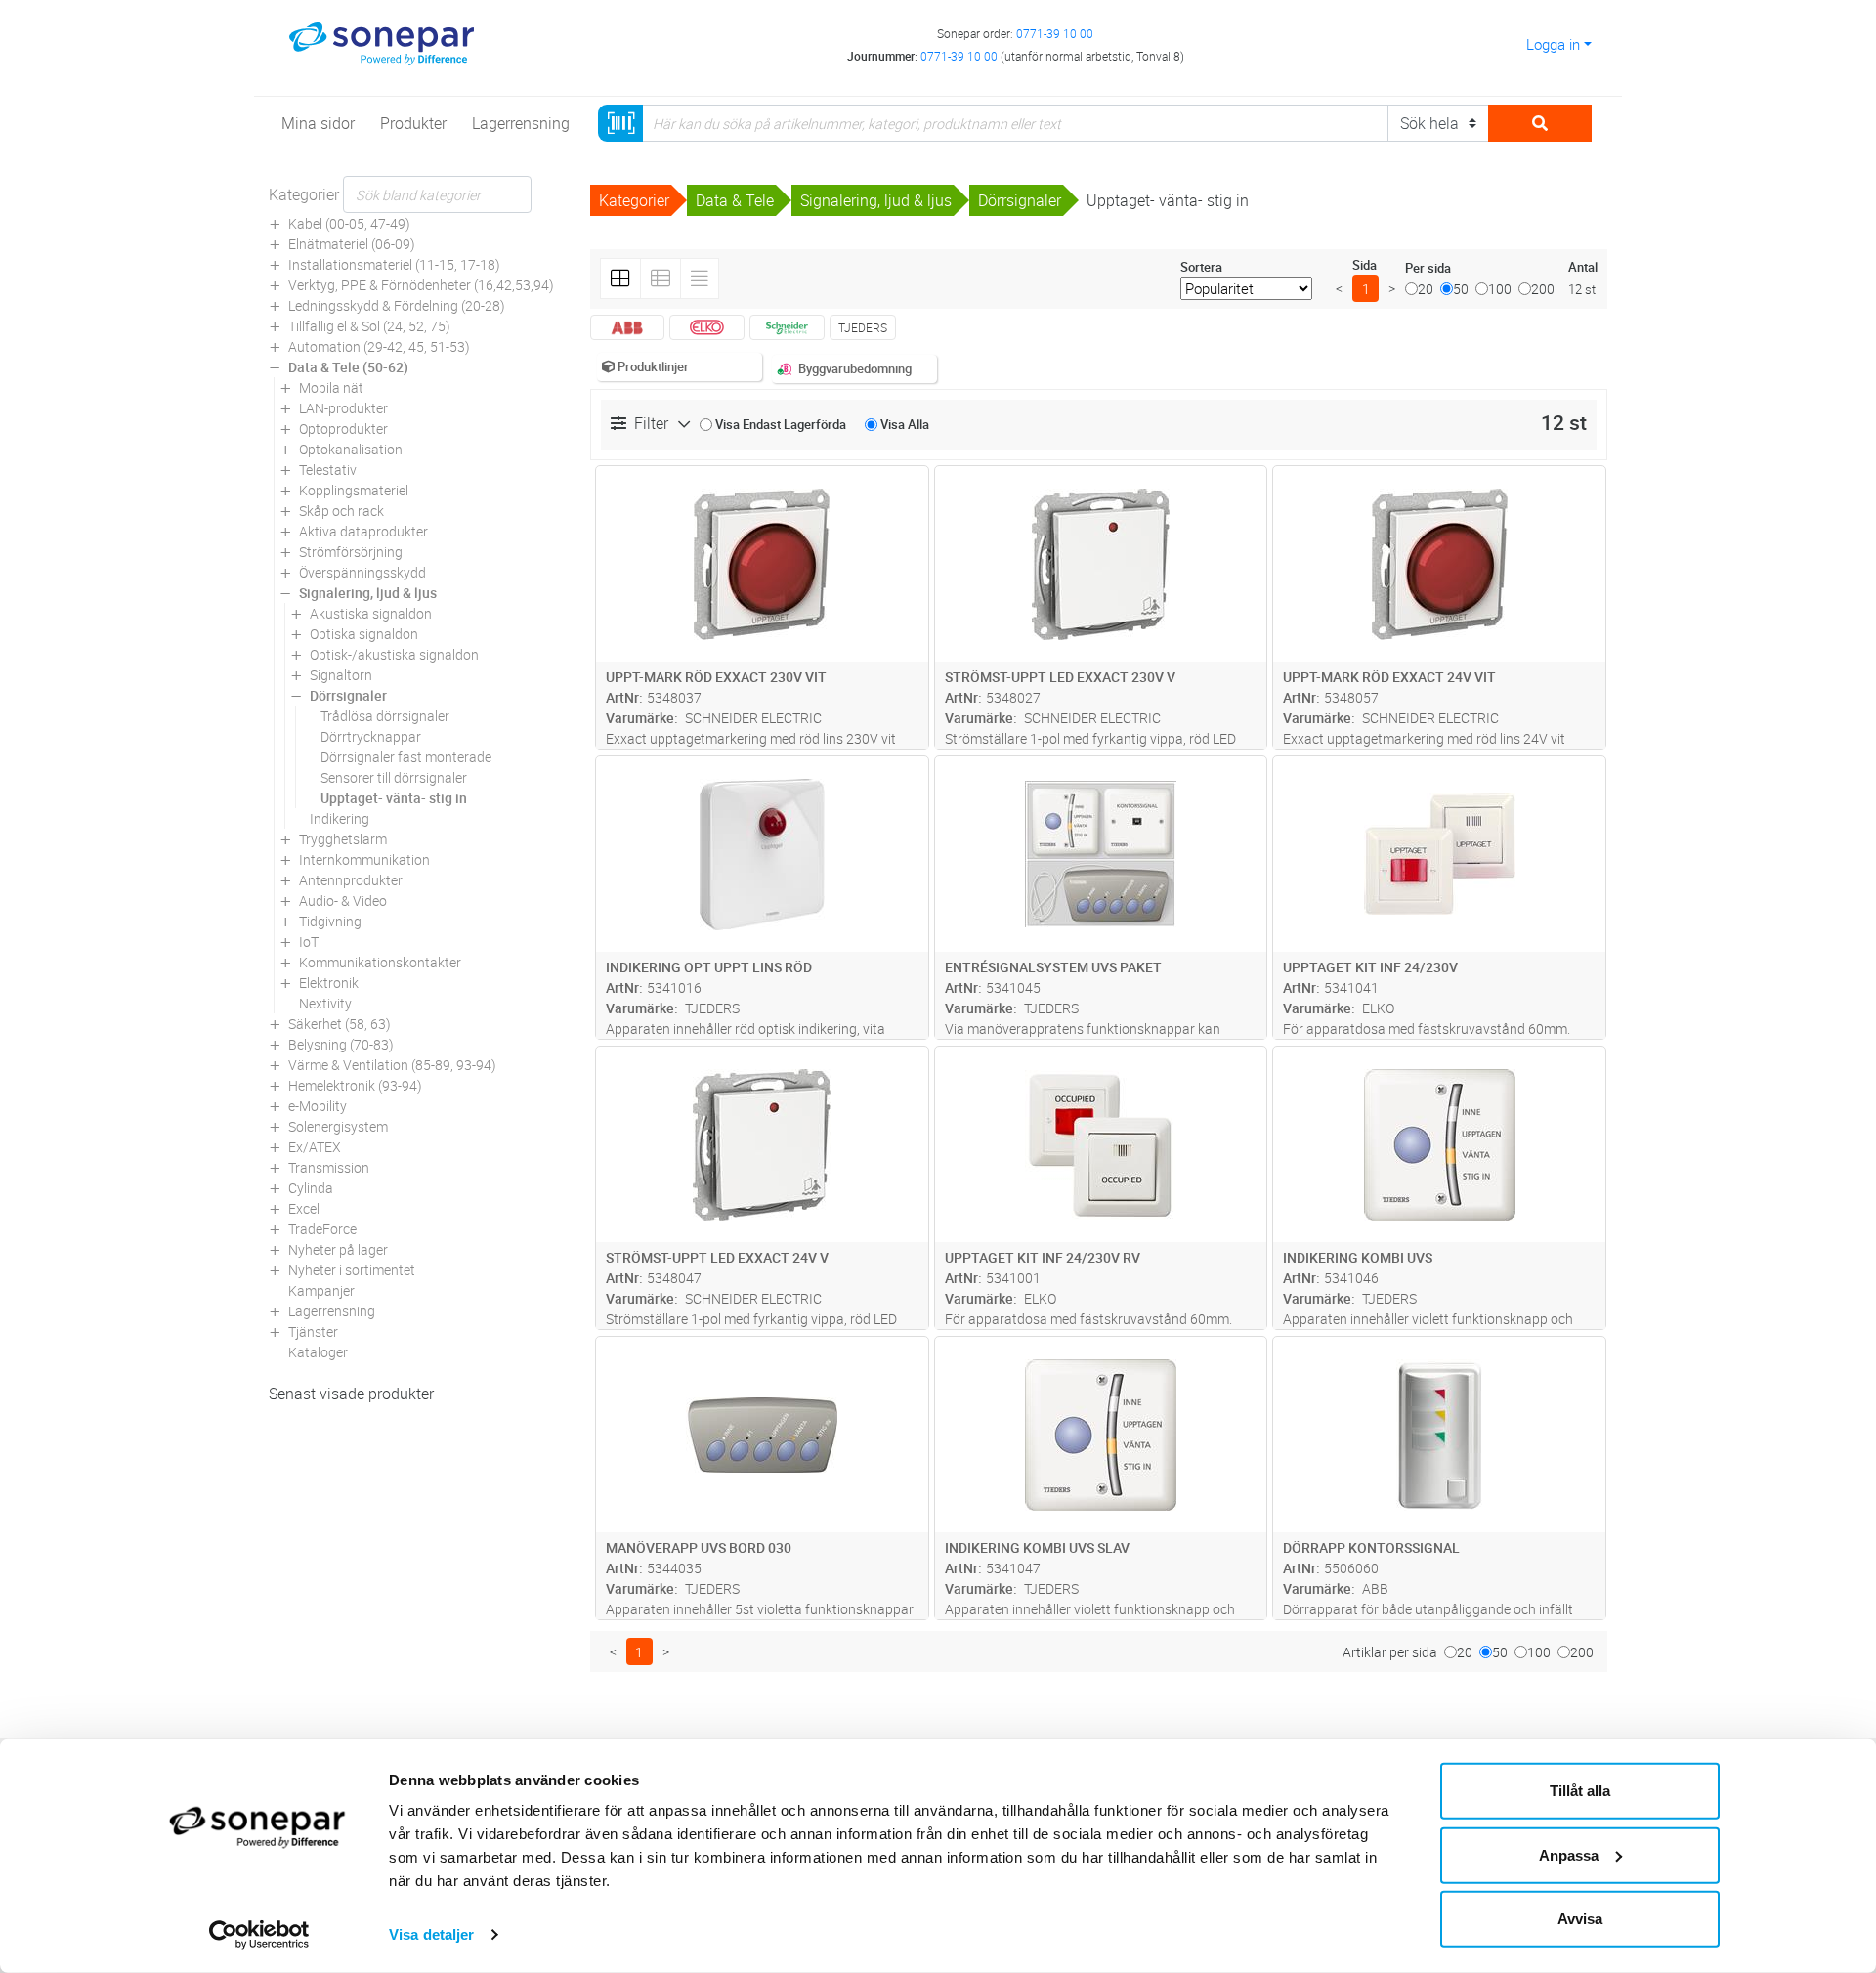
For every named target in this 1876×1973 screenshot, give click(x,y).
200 (1543, 289)
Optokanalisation (351, 449)
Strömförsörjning (351, 552)
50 (1461, 289)
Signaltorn (341, 675)
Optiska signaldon (364, 634)
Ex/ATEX (315, 1147)
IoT (309, 942)
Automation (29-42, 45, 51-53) (379, 346)
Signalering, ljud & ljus (368, 593)
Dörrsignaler (348, 695)
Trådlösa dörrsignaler (385, 716)
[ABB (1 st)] (627, 327)
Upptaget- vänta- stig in (394, 798)
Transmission (329, 1167)
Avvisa (1580, 1919)
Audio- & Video (343, 901)
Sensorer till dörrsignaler (394, 777)
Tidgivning (330, 921)
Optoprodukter (343, 429)
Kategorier (304, 194)
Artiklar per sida (1390, 1652)
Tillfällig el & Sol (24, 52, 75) (369, 326)
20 (1426, 289)
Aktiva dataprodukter (363, 531)
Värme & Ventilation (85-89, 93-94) (392, 1065)
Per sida (1428, 268)
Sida (1364, 265)
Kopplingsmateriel (354, 490)
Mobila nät (331, 387)
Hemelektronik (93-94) (355, 1085)
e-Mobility (318, 1106)
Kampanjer (321, 1290)
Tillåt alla (1580, 1791)
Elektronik (329, 983)
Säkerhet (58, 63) (340, 1024)
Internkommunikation (364, 859)
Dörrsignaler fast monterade (406, 757)
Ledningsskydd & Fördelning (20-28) (397, 305)
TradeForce (322, 1229)
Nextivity (325, 1003)
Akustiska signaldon (371, 613)
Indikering (340, 818)
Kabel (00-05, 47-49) (349, 223)
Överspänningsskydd (362, 572)
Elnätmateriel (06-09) (352, 244)
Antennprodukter (351, 880)
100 (1500, 289)
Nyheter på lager (338, 1249)
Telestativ (328, 470)
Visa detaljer (431, 1934)
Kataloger (318, 1352)
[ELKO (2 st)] (707, 327)
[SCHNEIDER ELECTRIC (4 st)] (787, 327)
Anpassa (1569, 1854)
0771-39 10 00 (1055, 33)
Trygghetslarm (343, 839)
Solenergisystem (338, 1126)
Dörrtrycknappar (371, 736)
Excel (304, 1208)
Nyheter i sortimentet (352, 1270)
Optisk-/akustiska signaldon (394, 654)
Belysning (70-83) (341, 1044)
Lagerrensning (332, 1311)
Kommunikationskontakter (380, 962)
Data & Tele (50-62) (348, 367)
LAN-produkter (343, 408)
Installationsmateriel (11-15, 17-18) (394, 264)
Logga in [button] (1553, 44)
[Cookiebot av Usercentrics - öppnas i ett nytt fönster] (259, 1935)
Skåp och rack (341, 511)
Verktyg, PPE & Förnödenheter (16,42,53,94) (421, 285)
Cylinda (311, 1188)
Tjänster (313, 1331)
